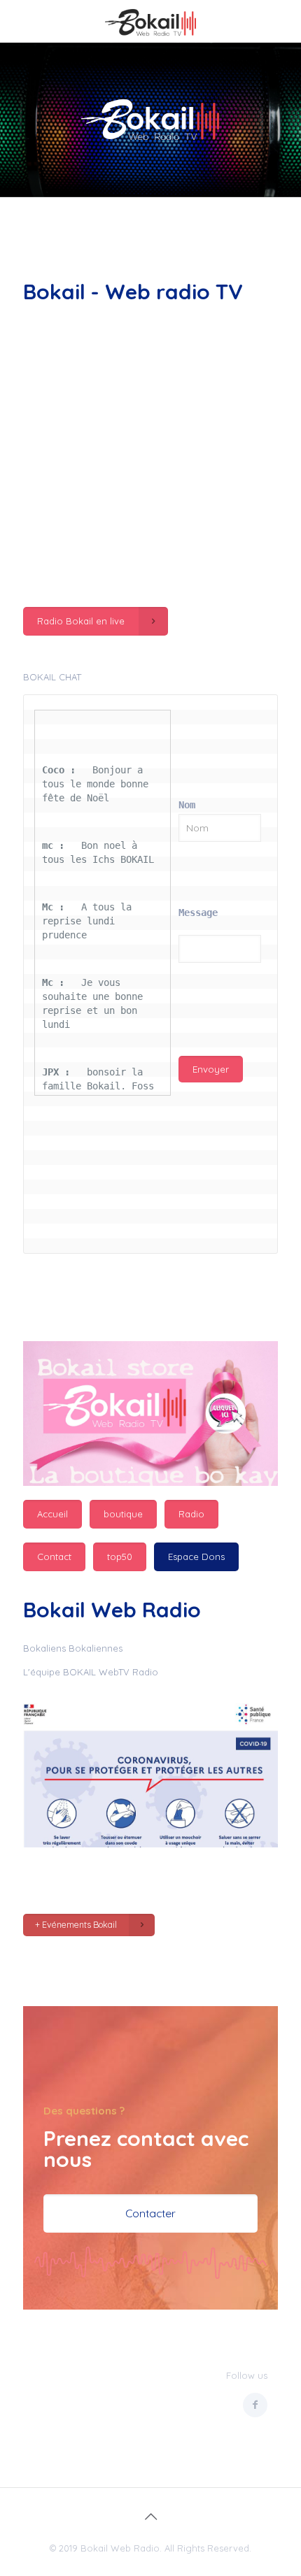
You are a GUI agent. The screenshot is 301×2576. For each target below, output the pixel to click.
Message (198, 913)
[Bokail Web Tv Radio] (150, 21)
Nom (187, 805)
